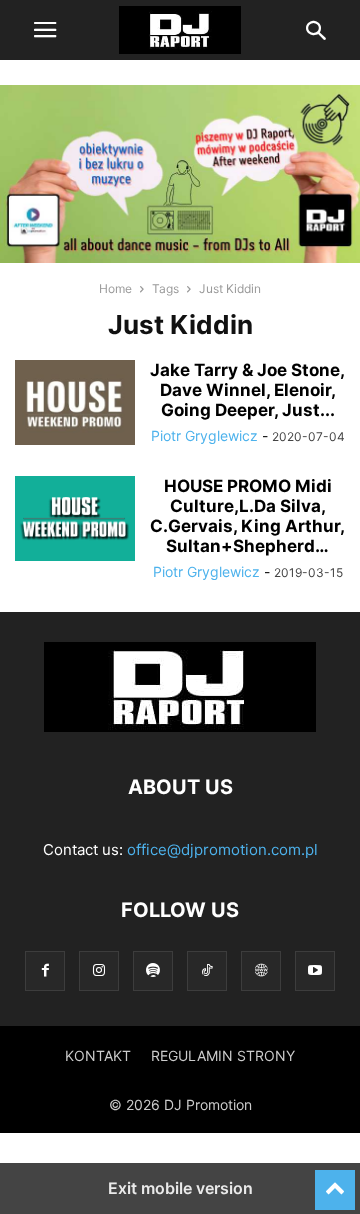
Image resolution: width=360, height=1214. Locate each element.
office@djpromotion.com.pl (222, 849)
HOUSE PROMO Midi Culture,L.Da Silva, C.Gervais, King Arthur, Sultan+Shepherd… (247, 516)
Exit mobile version (180, 1188)
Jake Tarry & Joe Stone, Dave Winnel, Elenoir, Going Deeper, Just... (247, 390)
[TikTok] (207, 970)
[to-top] (335, 1181)
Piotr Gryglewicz (204, 435)
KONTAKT (98, 1055)
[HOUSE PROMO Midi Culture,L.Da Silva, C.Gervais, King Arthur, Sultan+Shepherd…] (75, 521)
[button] (45, 30)
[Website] (261, 970)
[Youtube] (315, 970)
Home (115, 288)
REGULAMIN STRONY (223, 1055)
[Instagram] (99, 970)
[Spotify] (153, 970)
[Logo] (180, 726)
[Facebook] (45, 970)
